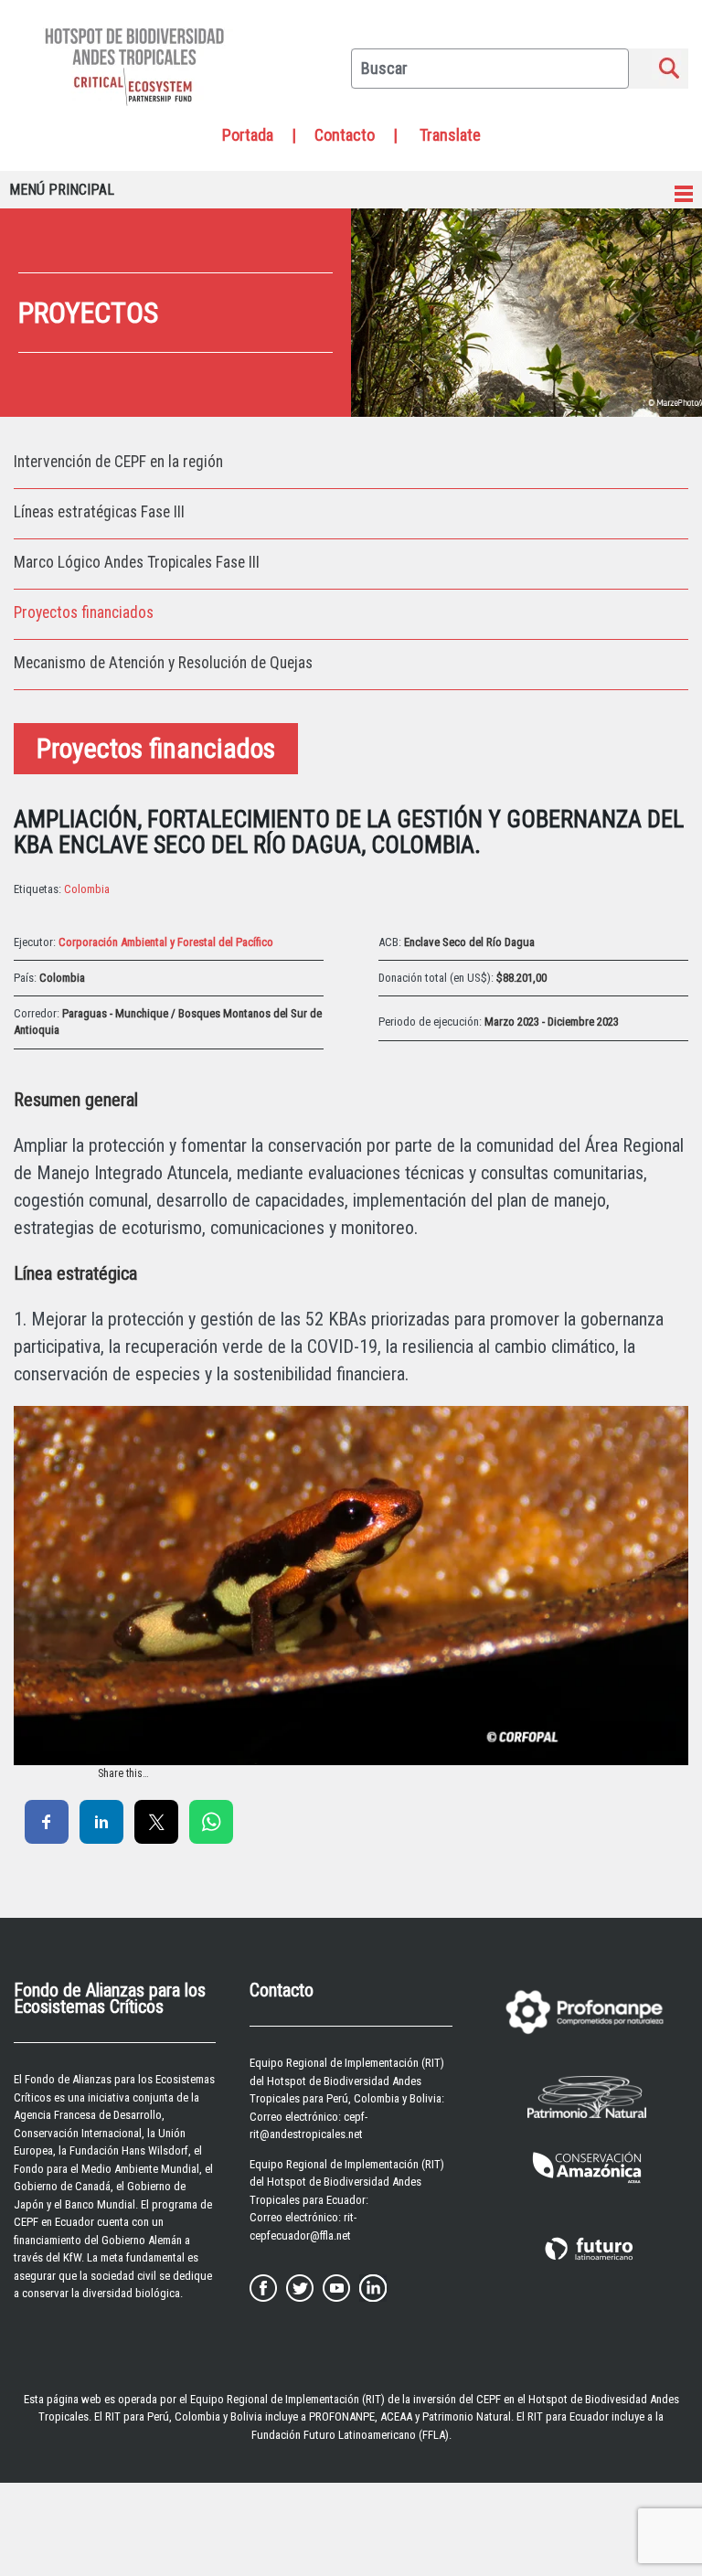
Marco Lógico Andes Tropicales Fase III (137, 562)
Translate (450, 135)
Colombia (87, 889)
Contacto (345, 135)
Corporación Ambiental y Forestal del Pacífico (166, 942)
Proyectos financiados (84, 612)
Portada (248, 135)
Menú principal (62, 190)
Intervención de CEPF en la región (118, 462)
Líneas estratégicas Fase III (99, 512)
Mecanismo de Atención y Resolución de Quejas (163, 663)
